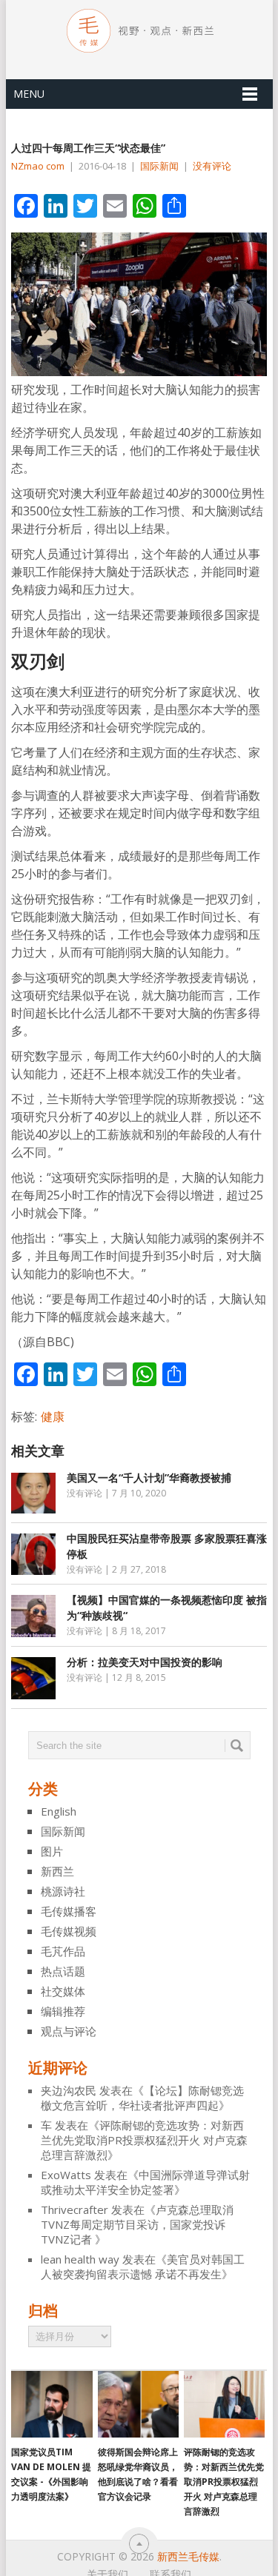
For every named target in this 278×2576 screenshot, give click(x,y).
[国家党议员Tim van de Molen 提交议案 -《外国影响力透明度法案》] (52, 2404)
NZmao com (38, 166)
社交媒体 (63, 1991)
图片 (52, 1851)
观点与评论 (69, 2031)
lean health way (80, 2259)
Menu (29, 94)
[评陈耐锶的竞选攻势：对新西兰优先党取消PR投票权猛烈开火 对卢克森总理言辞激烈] (224, 2404)
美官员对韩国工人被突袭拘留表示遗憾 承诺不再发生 (143, 2266)
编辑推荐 (63, 2011)
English (59, 1811)
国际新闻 (159, 166)
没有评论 (212, 166)
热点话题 (63, 1971)
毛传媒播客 (69, 1911)
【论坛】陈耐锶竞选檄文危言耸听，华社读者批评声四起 (142, 2098)
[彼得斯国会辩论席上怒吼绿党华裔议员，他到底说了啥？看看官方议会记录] (138, 2404)
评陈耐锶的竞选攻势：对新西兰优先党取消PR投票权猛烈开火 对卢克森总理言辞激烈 (144, 2140)
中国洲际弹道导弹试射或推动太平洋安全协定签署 (145, 2182)
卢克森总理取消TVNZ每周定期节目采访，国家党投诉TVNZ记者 (137, 2224)
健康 (53, 1416)
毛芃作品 (63, 1951)
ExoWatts (66, 2175)
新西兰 (57, 1871)
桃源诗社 (63, 1891)
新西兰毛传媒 (188, 2556)
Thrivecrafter (75, 2209)
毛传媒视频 (69, 1931)
